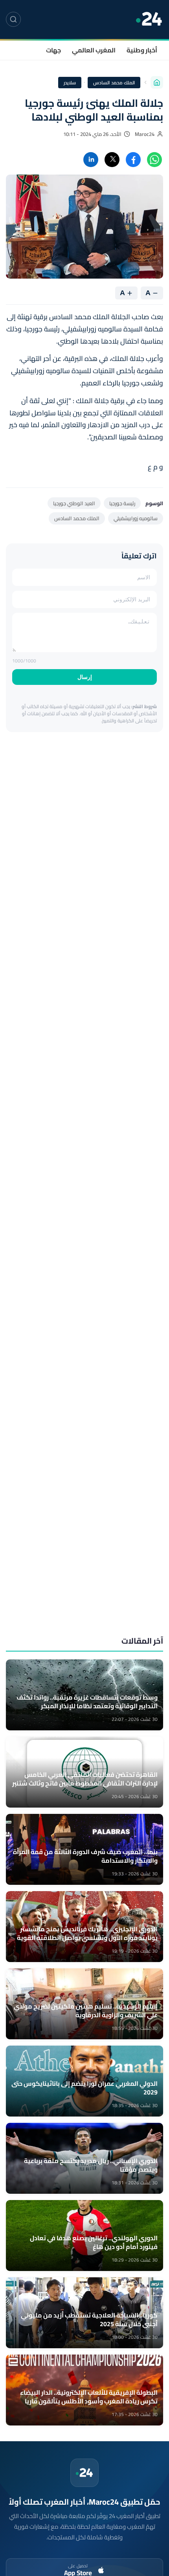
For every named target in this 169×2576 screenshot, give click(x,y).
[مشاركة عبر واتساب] (154, 160)
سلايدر (70, 83)
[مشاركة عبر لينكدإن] (91, 160)
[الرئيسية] (157, 82)
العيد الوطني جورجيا (74, 503)
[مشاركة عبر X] (112, 160)
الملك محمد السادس (114, 83)
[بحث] (13, 19)
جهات (53, 50)
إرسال (85, 677)
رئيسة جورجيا (122, 503)
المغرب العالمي (94, 50)
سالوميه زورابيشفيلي (136, 518)
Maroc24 (145, 134)
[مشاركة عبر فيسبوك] (133, 160)
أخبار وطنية (142, 50)
